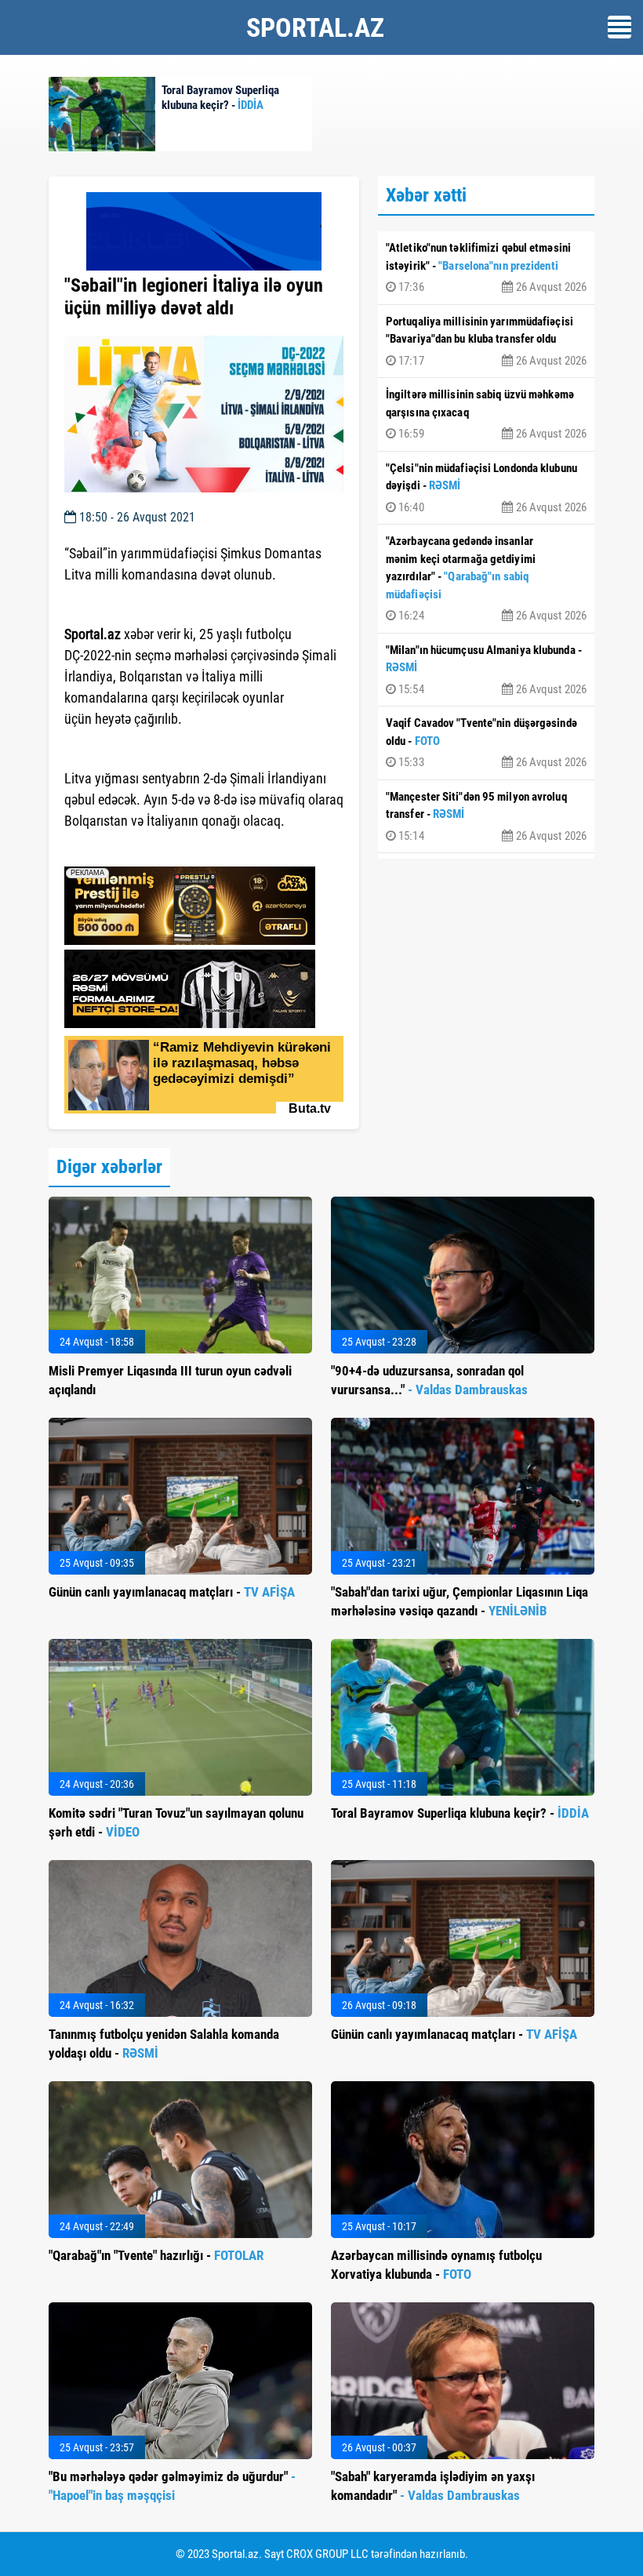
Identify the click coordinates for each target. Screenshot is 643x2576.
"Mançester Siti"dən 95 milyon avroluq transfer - (486, 816)
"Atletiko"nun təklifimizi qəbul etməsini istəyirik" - (486, 267)
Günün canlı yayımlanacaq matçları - (172, 1592)
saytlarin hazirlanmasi (128, 849)
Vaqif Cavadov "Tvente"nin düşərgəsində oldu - (486, 743)
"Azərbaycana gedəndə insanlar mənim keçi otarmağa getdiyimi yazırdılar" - (486, 578)
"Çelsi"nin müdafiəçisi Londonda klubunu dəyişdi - (486, 488)
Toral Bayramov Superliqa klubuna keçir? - (460, 1813)
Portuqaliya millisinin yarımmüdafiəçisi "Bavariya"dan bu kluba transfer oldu (486, 341)
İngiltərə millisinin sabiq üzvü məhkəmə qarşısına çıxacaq (486, 414)
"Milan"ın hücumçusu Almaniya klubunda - (486, 670)
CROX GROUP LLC (327, 2554)
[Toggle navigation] (619, 27)
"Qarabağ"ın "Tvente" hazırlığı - (156, 2255)
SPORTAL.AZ (315, 27)
